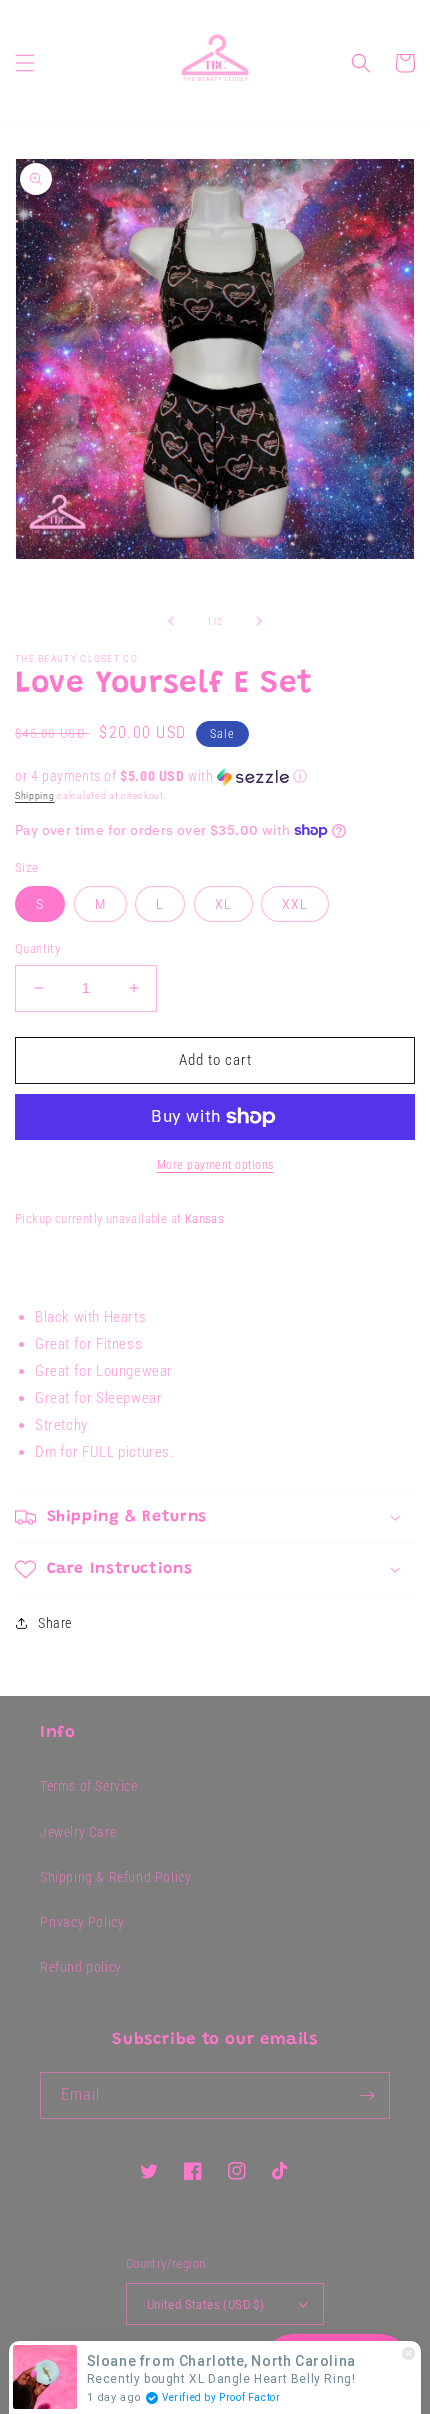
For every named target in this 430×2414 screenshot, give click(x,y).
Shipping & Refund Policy (115, 1877)
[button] (25, 63)
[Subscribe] (367, 2095)
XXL (295, 904)
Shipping (35, 795)
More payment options (215, 1165)
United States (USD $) (205, 2304)
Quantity (37, 948)
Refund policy (81, 1967)
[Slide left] (171, 621)
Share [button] (55, 1623)
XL (223, 904)
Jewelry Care (78, 1832)
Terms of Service (89, 1786)
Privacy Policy (82, 1922)
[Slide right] (259, 621)
